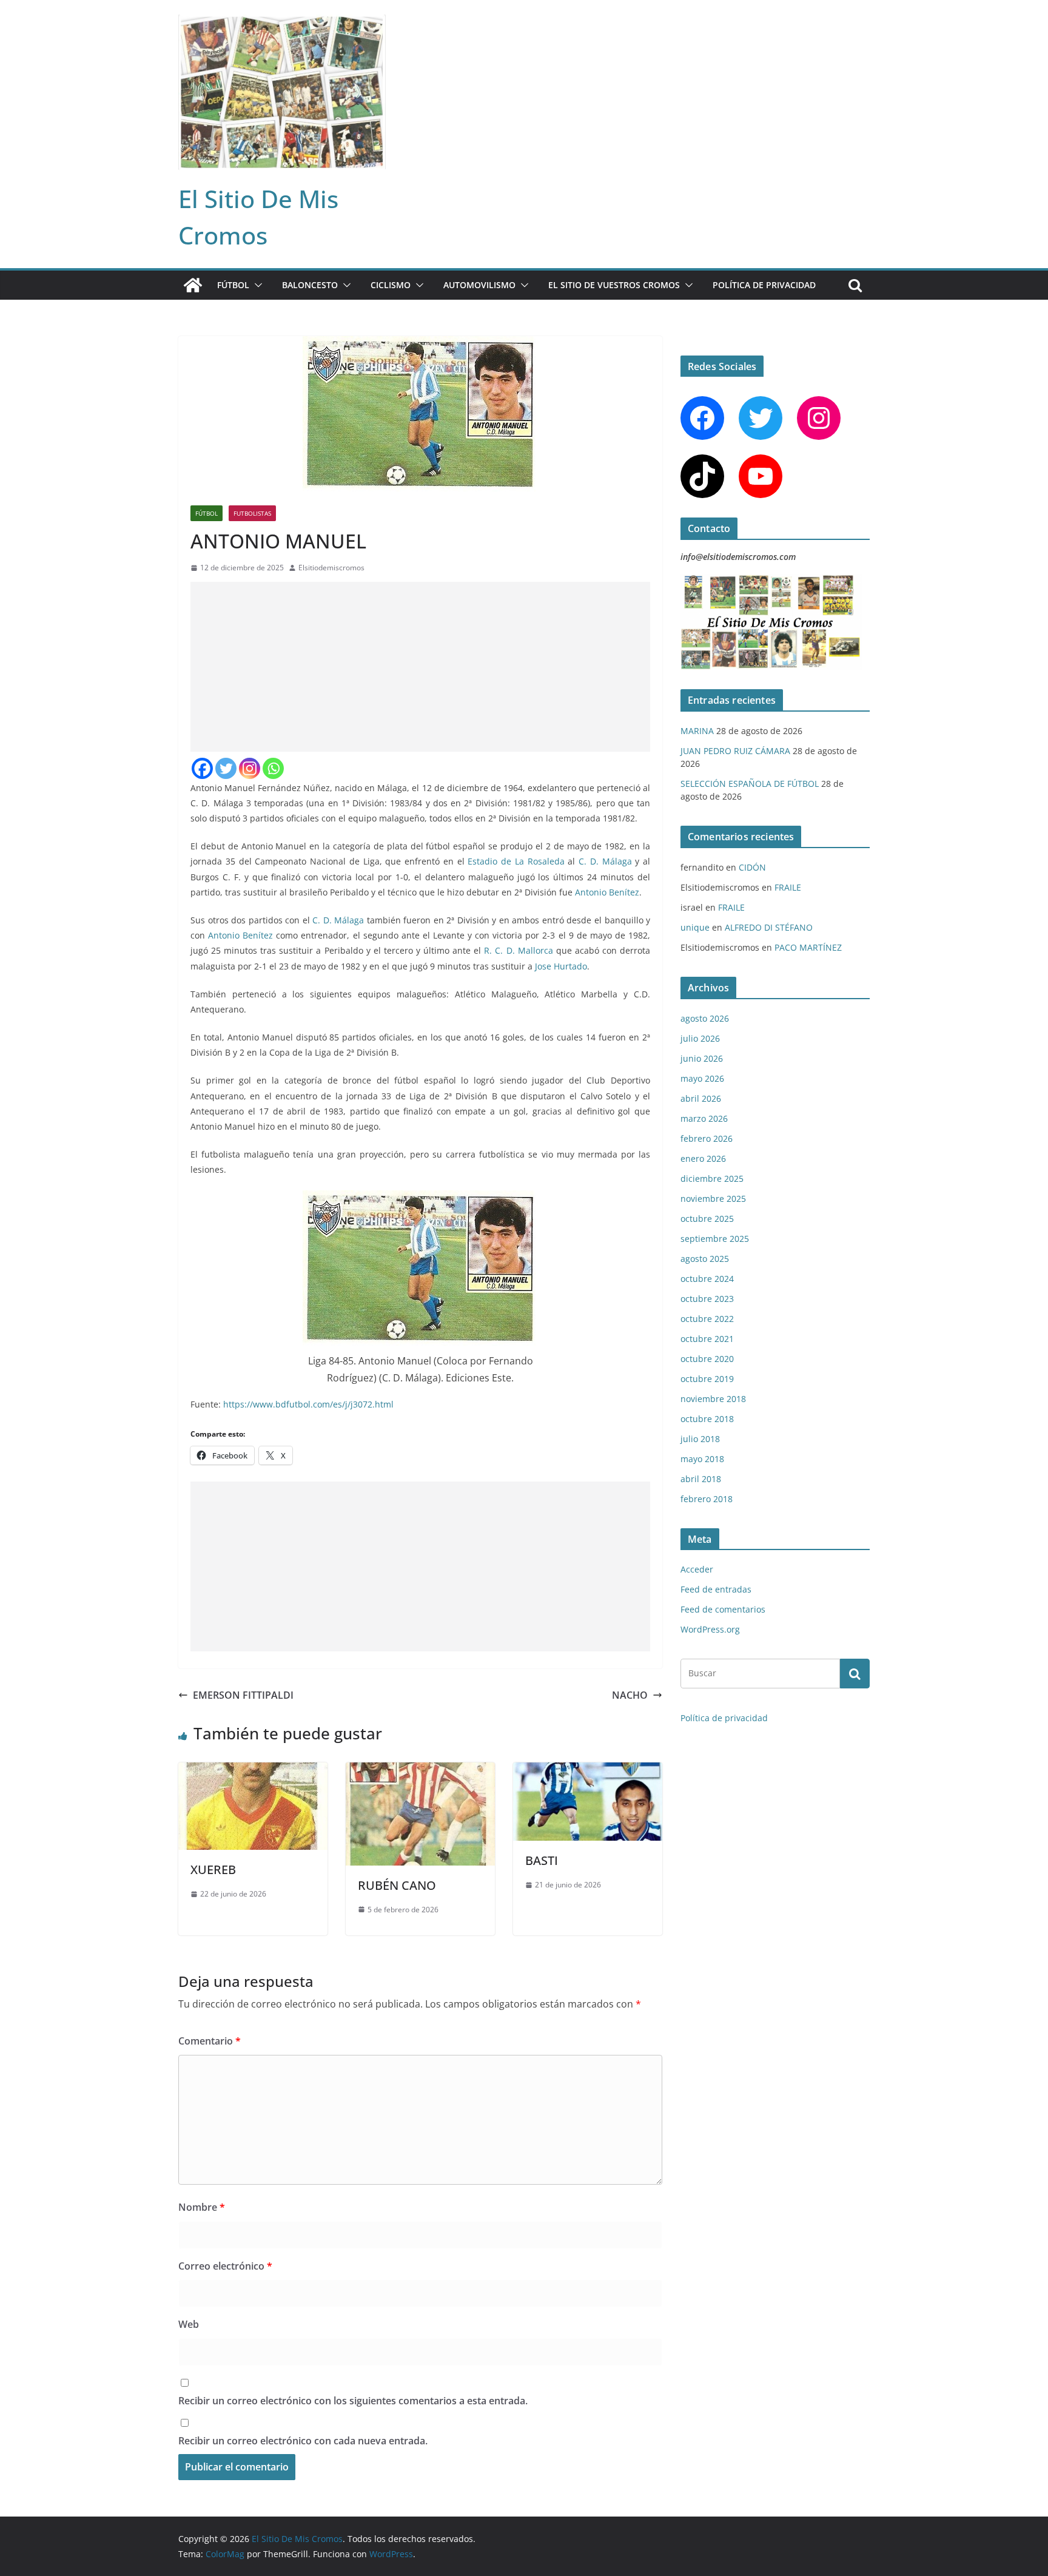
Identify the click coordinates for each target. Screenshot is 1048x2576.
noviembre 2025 (713, 1199)
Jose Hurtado (561, 966)
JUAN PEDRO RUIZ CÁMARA (735, 751)
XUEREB (213, 1870)
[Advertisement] (420, 667)
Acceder (697, 1569)
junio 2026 (702, 1058)
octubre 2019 (707, 1379)
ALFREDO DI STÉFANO (769, 927)
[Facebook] (202, 768)
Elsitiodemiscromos (331, 568)
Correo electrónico (225, 2266)
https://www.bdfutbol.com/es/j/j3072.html (308, 1404)
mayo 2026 (702, 1078)
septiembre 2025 (715, 1239)
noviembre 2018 (713, 1399)
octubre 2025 (707, 1219)
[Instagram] (250, 768)
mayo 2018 (702, 1459)
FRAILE (788, 887)
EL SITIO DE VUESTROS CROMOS (614, 285)
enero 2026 (703, 1158)
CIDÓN (752, 867)
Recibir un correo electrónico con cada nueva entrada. (303, 2441)
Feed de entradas (716, 1589)
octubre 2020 (707, 1359)
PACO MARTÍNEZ (808, 947)
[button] (256, 285)
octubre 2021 (707, 1339)
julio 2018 (700, 1439)
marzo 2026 (704, 1118)
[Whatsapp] (273, 768)
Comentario (210, 2041)
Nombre (202, 2207)
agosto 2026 (705, 1018)
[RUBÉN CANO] (420, 1771)
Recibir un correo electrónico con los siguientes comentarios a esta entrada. (353, 2401)
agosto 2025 (705, 1259)
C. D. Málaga (605, 861)
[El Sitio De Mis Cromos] (193, 285)
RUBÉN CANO (397, 1885)
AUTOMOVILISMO (479, 285)
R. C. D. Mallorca (518, 950)
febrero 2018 (707, 1499)
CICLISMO (391, 285)
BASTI (542, 1860)
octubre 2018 (707, 1419)
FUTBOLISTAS (252, 513)
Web (189, 2324)
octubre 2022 (707, 1319)
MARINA (697, 731)
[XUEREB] (253, 1771)
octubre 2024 (707, 1279)
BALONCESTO (310, 285)
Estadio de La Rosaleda (516, 861)
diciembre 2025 (712, 1178)
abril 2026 (701, 1098)
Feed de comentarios (723, 1609)
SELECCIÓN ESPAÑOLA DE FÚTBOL (750, 784)
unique (695, 927)
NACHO (630, 1695)
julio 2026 (700, 1038)
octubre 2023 (707, 1299)
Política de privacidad (764, 285)
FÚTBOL (233, 285)
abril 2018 (701, 1479)
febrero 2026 (707, 1138)
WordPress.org (710, 1629)
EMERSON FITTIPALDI (243, 1695)
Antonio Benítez (607, 892)
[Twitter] (226, 768)
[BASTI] (588, 1771)
